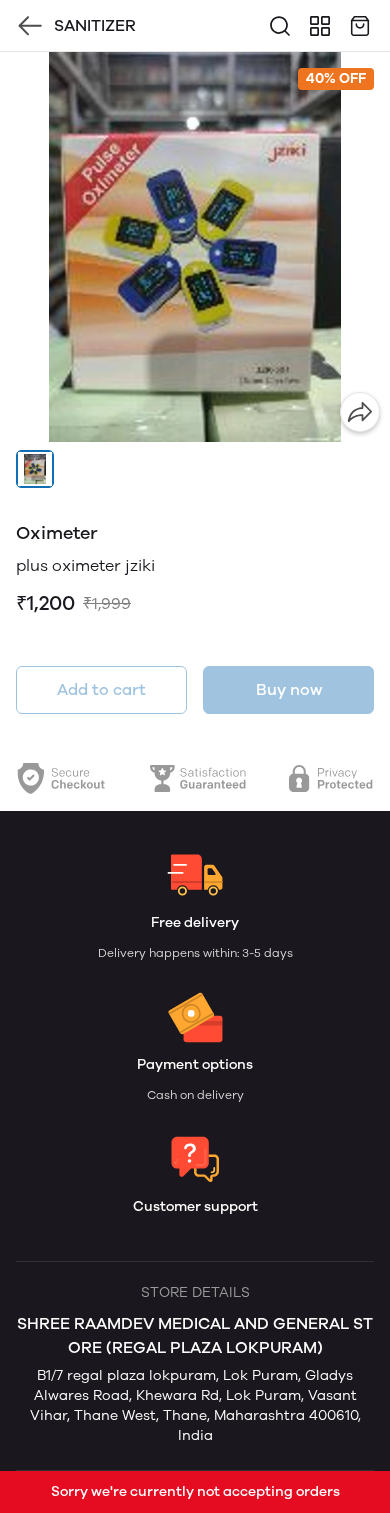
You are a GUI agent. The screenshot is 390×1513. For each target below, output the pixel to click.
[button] (35, 469)
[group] (195, 247)
